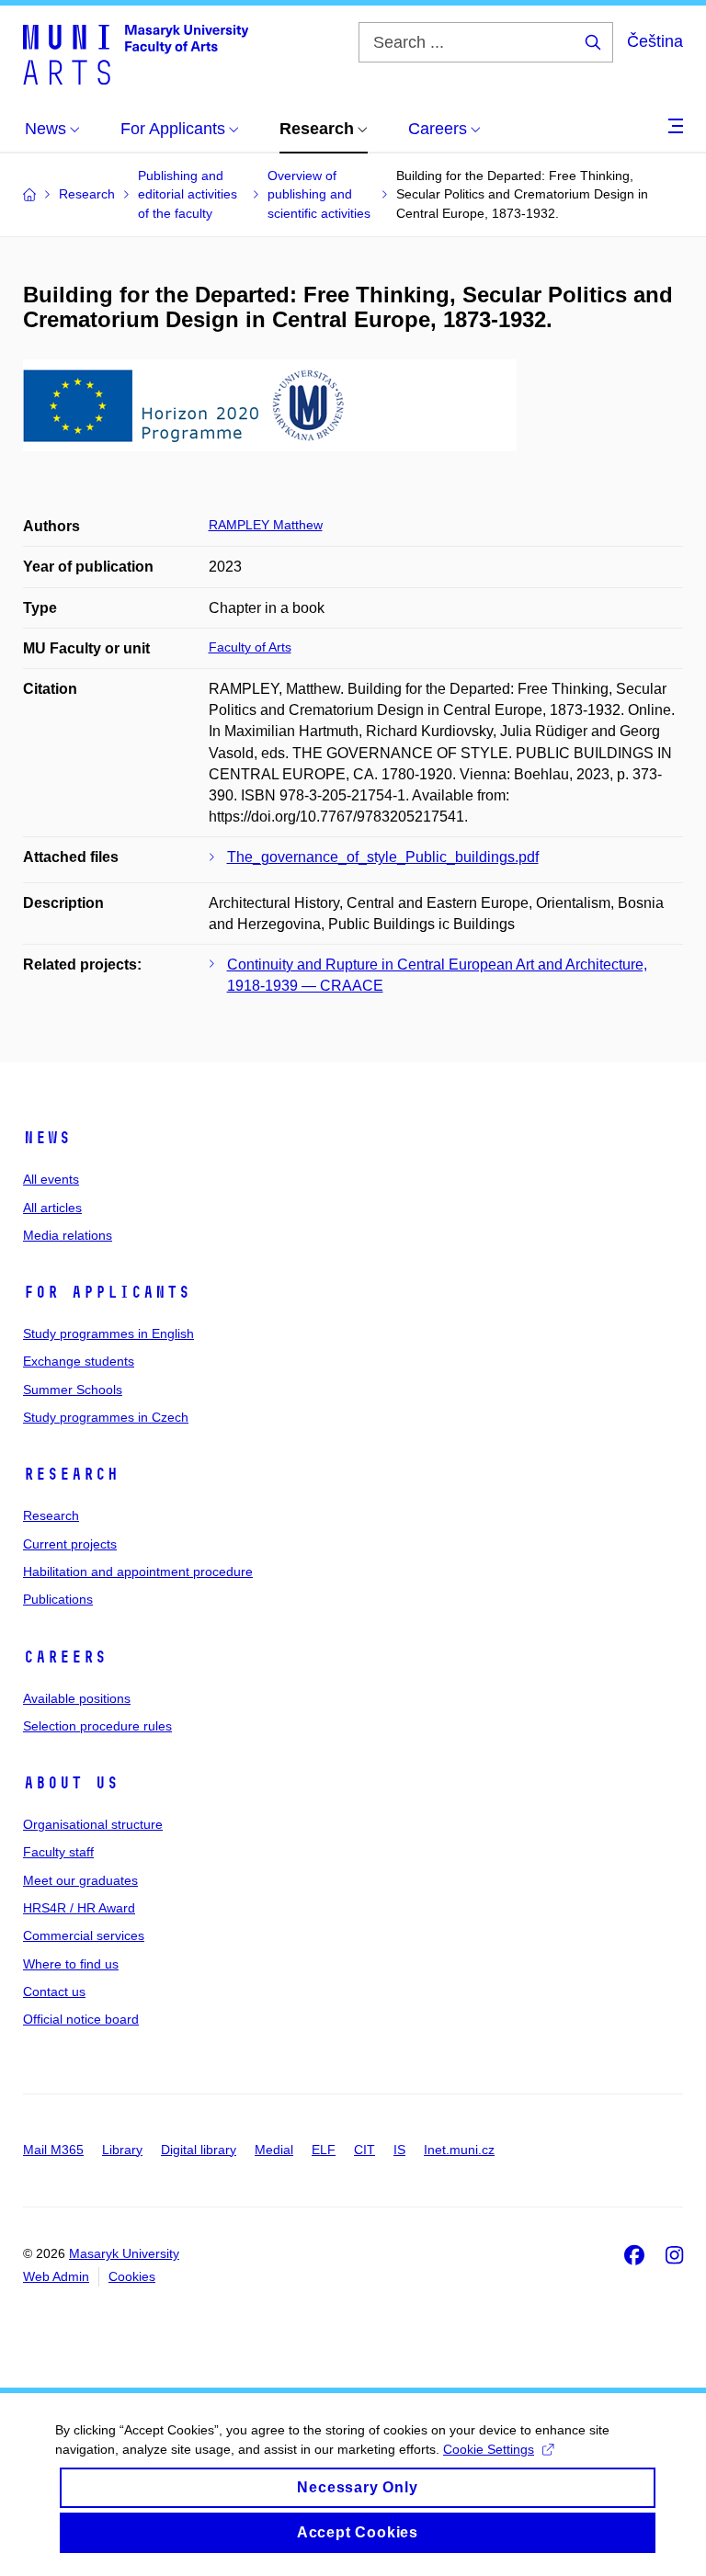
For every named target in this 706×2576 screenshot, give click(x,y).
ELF (324, 2150)
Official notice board (81, 2019)
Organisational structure (93, 1824)
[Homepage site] (136, 53)
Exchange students (79, 1361)
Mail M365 (53, 2150)
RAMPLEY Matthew (266, 525)
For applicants (107, 1292)
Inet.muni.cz (459, 2150)
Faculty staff (58, 1852)
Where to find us (71, 1964)
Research (71, 1474)
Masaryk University (124, 2253)
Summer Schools (73, 1390)
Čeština (655, 41)
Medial (274, 2150)
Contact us (54, 1992)
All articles (52, 1208)
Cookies (132, 2276)
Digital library (199, 2150)
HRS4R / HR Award (79, 1908)
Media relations (68, 1235)
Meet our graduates (80, 1880)
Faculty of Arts (250, 647)
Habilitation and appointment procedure (138, 1572)
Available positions (77, 1698)
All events (51, 1179)
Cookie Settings (489, 2449)
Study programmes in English (108, 1333)
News (47, 1138)
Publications (58, 1599)
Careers (65, 1657)
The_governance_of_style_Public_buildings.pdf (383, 857)
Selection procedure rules (97, 1726)
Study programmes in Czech (106, 1417)
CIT (364, 2150)
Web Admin (56, 2276)
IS (399, 2150)
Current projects (70, 1544)
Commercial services (84, 1935)
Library (122, 2150)
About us (71, 1783)
